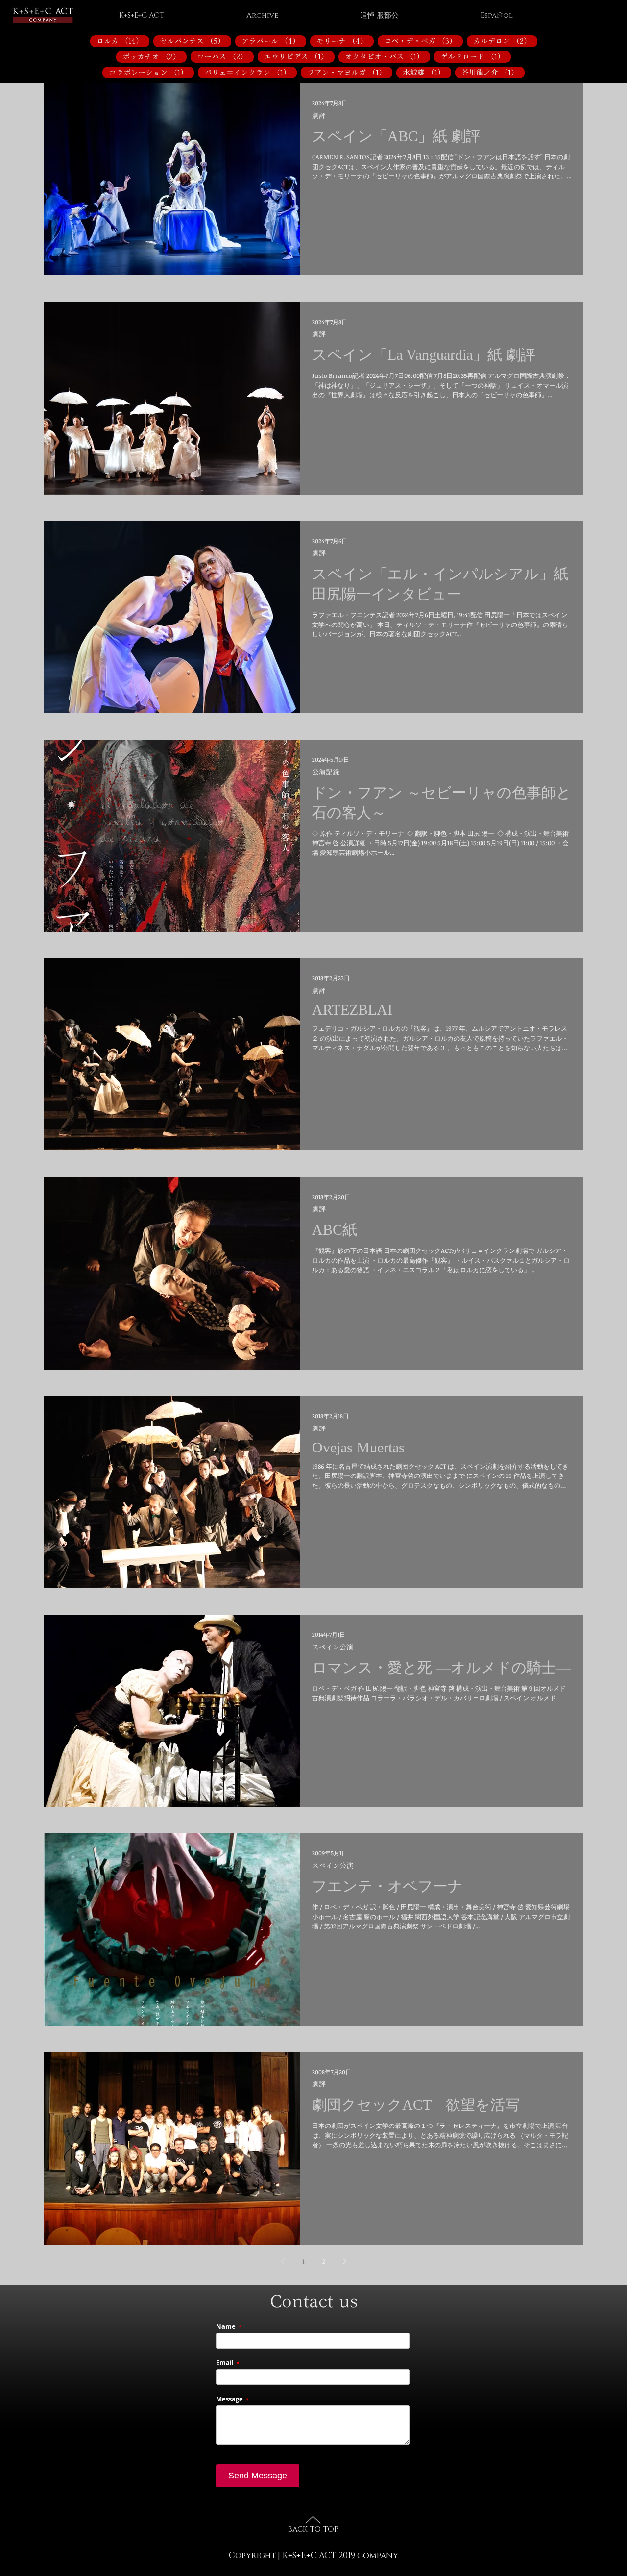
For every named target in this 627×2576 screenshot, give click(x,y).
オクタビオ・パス (387, 56)
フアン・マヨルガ (350, 72)
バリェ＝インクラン (251, 72)
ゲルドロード (476, 56)
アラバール (274, 41)
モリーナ (345, 41)
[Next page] (344, 2261)
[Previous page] (283, 2261)
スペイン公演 (333, 1647)
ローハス (225, 56)
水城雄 (427, 72)
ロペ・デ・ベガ (423, 41)
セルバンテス (195, 41)
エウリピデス (299, 56)
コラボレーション (151, 72)
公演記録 (326, 772)
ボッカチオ (155, 56)
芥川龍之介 (493, 72)
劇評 (319, 116)
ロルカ (123, 41)
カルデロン (505, 41)
